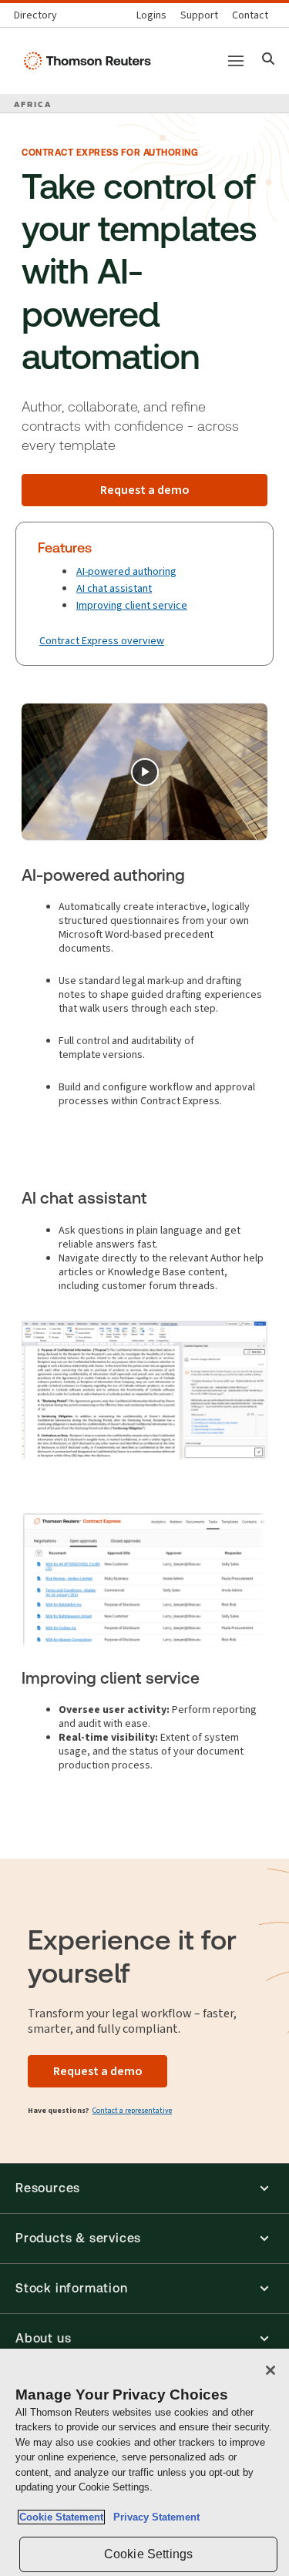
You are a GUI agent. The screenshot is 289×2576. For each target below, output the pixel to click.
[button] (144, 2188)
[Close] (271, 2370)
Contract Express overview (102, 641)
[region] (144, 2462)
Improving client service (132, 605)
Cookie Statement (61, 2517)
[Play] (145, 772)
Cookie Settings (148, 2554)
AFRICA (33, 104)
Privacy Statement (153, 2517)
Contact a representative (132, 2110)
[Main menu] (236, 61)
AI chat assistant (114, 588)
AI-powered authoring (126, 571)
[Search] (269, 60)
